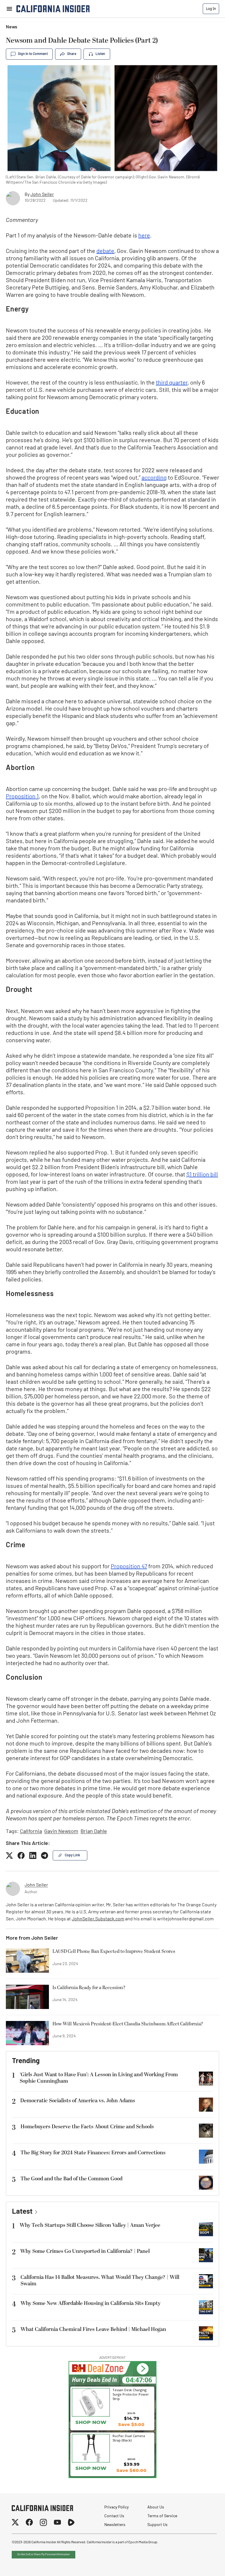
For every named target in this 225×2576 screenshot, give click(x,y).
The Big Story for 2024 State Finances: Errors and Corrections (93, 2153)
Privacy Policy (116, 2507)
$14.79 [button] (132, 2418)
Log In (211, 9)
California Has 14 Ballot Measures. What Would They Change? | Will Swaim (100, 2281)
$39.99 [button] (132, 2464)
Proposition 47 (129, 1567)
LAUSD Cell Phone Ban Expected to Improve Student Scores (114, 1952)
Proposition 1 (22, 797)
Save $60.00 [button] (131, 2470)
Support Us (157, 2525)
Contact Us (114, 2516)
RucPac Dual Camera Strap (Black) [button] (129, 2438)
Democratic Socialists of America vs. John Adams (78, 2101)
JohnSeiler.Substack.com (98, 1919)
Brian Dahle (94, 1832)
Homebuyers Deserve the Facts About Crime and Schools (87, 2127)
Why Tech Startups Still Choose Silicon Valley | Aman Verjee (90, 2225)
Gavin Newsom (61, 1832)
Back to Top (203, 2564)
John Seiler (42, 195)
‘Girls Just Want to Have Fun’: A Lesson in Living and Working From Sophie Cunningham (99, 2078)
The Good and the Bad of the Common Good (71, 2179)
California (31, 1832)
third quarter (172, 383)
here (144, 236)
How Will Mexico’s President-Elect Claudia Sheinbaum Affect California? (128, 2024)
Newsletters (115, 2525)
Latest (22, 2212)
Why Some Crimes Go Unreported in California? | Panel (85, 2251)
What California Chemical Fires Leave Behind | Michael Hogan (93, 2329)
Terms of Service (162, 2516)
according (154, 478)
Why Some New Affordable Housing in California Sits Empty (91, 2303)
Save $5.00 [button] (131, 2424)
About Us (156, 2507)
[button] (143, 2369)
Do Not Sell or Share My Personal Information (44, 2555)
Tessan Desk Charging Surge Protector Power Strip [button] (131, 2394)
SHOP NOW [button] (91, 2468)
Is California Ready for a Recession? (89, 1988)
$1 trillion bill (202, 1175)
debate (105, 251)
